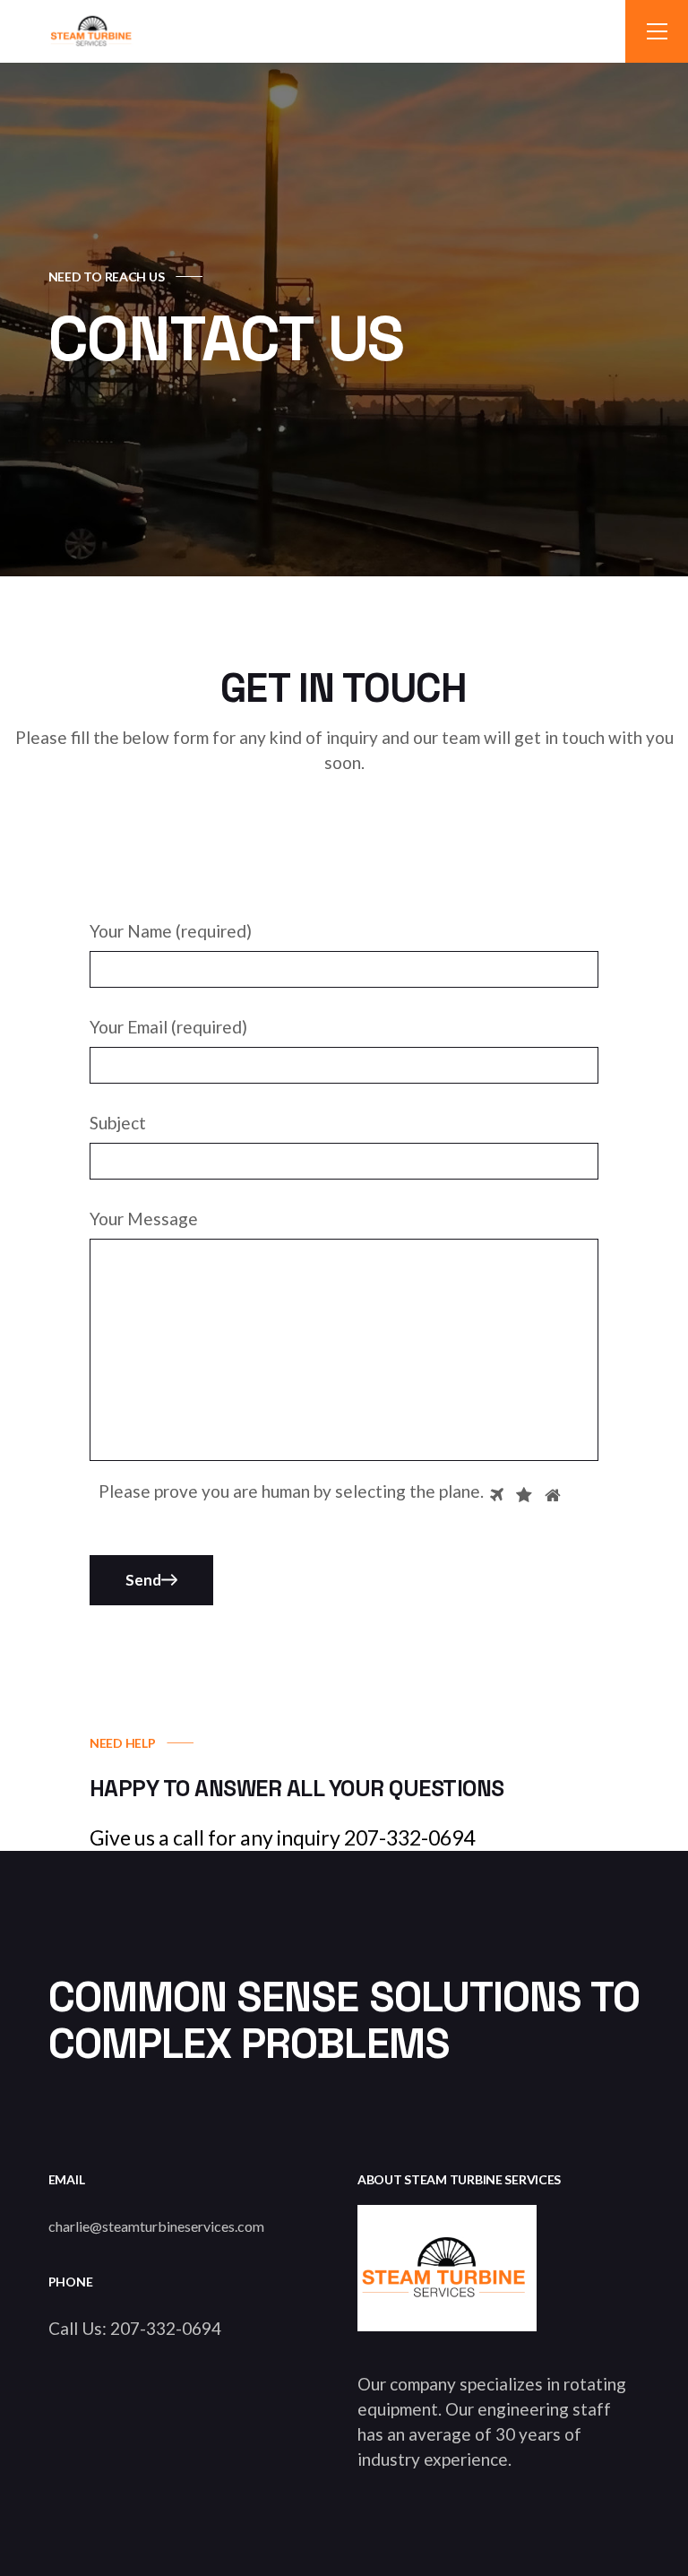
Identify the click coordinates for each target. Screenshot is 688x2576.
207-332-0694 (166, 2328)
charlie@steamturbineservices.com (156, 2226)
